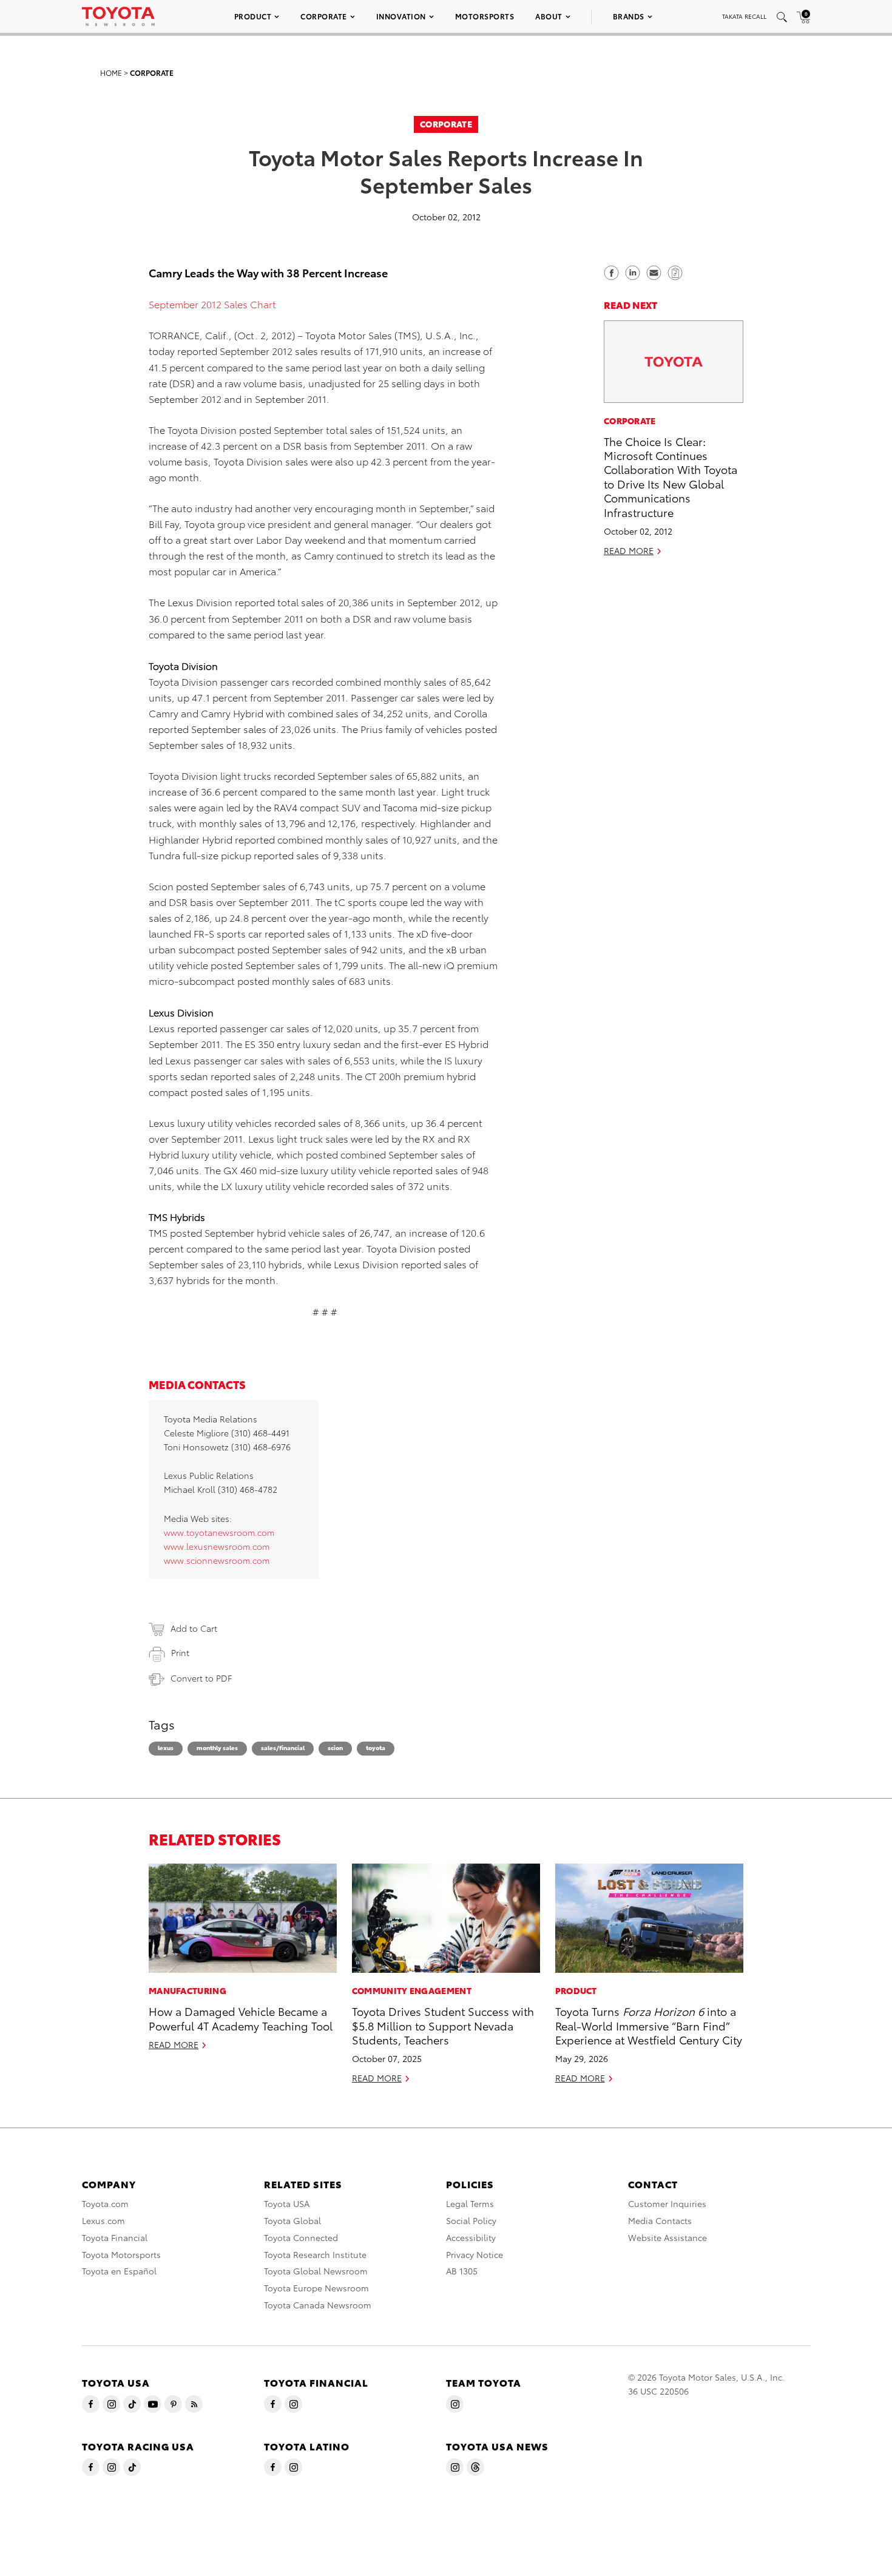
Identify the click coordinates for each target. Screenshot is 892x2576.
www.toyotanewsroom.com (219, 1532)
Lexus (166, 1747)
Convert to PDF (201, 1678)
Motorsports (485, 16)
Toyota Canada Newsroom (318, 2305)
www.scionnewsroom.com (217, 1560)
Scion (335, 1747)
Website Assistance (667, 2237)
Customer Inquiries (667, 2203)
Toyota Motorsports (121, 2254)
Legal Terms (470, 2203)
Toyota (376, 1747)
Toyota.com (105, 2203)
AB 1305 (462, 2271)
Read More (629, 550)
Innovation (401, 16)
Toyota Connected (301, 2237)
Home (111, 73)
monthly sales (217, 1747)
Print (180, 1652)
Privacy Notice (475, 2254)
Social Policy (471, 2220)
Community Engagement (412, 1990)
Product (253, 16)
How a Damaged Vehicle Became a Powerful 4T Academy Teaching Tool (241, 2018)
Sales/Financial (283, 1747)
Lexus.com (103, 2220)
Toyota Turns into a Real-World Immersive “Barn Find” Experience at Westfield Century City (649, 2025)
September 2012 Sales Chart (212, 304)
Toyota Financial (115, 2237)
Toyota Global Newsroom (316, 2271)
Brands (629, 16)
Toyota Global (292, 2220)
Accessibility (471, 2237)
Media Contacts (660, 2220)
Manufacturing (188, 1990)
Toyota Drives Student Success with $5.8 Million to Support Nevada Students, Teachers (443, 2025)
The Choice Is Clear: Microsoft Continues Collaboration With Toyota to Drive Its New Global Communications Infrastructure (671, 476)
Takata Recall (744, 16)
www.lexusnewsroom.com (217, 1546)
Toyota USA (287, 2203)
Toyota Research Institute (315, 2254)
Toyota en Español (119, 2271)
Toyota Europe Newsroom (316, 2288)
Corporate (324, 16)
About (549, 16)
